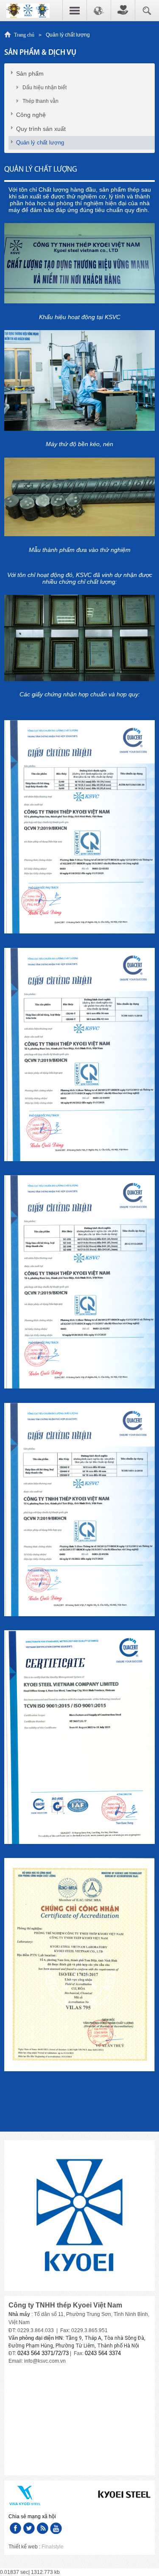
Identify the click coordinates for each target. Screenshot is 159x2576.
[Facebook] (15, 2528)
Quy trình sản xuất (41, 129)
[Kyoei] (28, 10)
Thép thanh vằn (40, 101)
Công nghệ (31, 115)
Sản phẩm (30, 74)
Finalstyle (53, 2547)
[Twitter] (29, 2528)
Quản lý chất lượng (40, 143)
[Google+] (42, 2528)
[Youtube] (56, 2528)
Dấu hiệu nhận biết (45, 88)
